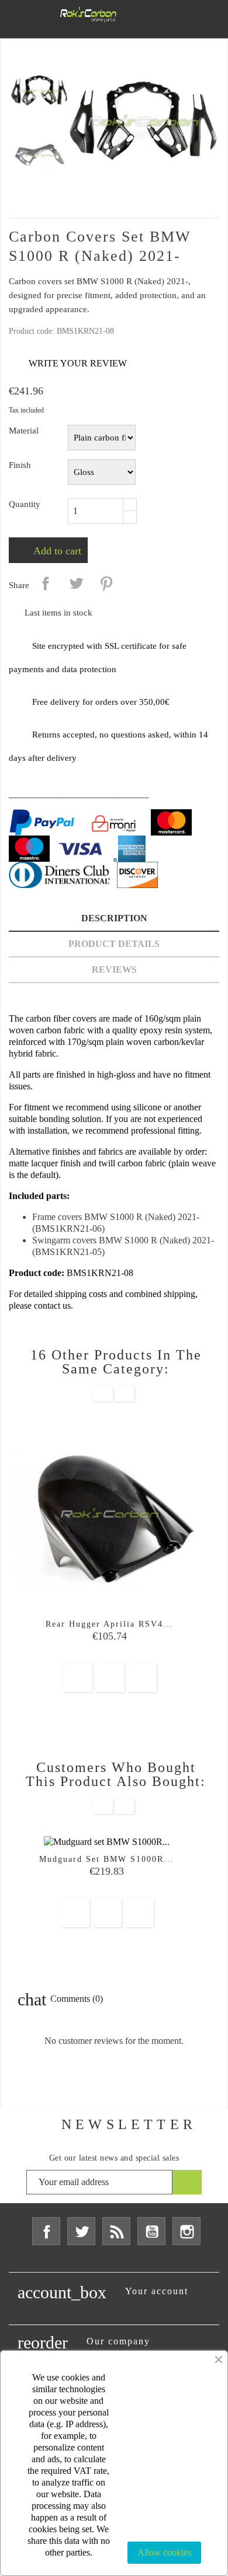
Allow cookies (164, 2552)
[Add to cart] (78, 1677)
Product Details (114, 944)
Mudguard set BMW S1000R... (107, 1859)
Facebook (46, 2231)
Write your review (68, 364)
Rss (116, 2231)
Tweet (76, 583)
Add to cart (56, 551)
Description (114, 918)
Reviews (114, 969)
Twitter (81, 2231)
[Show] (110, 1677)
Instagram (186, 2231)
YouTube (151, 2231)
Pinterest (106, 583)
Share (46, 583)
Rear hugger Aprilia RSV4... (110, 1624)
